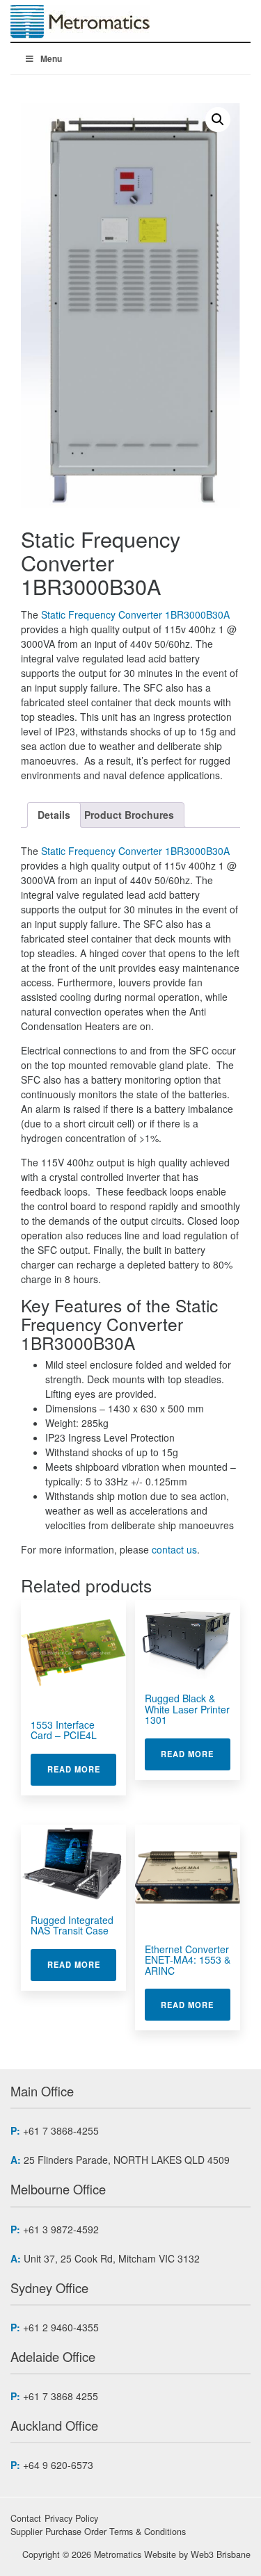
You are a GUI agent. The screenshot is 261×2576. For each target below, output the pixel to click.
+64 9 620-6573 (58, 2465)
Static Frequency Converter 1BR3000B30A (135, 614)
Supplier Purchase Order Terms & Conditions (98, 2532)
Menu (51, 58)
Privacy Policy (71, 2518)
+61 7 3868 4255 (61, 2396)
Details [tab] (54, 815)
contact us (174, 1549)
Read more (82, 1769)
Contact (26, 2518)
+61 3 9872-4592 (61, 2229)
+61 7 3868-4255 (61, 2130)
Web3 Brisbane (221, 2554)
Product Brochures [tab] (129, 815)
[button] (218, 120)
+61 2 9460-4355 (61, 2327)
